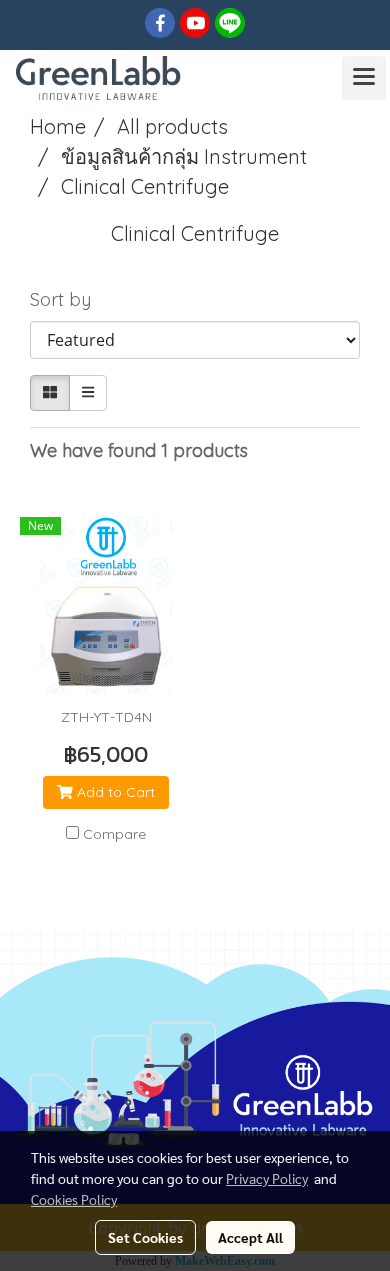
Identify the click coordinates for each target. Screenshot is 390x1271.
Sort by (68, 299)
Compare (114, 834)
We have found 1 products (139, 450)
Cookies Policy (74, 1199)
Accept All (250, 1237)
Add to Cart (114, 792)
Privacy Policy (267, 1178)
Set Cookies (145, 1237)
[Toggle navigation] (364, 78)
